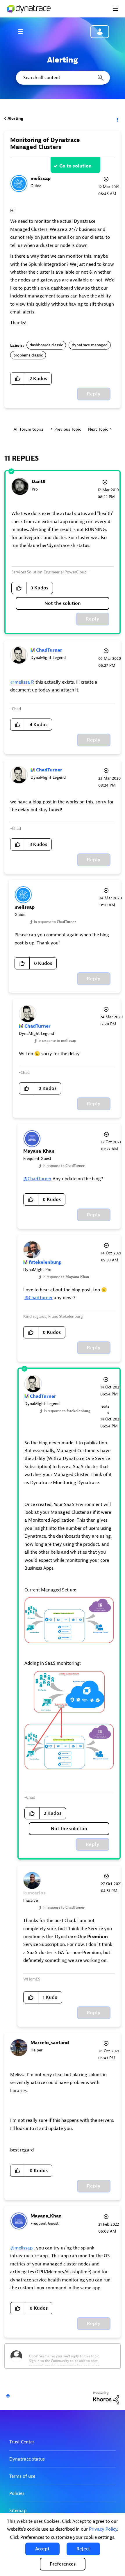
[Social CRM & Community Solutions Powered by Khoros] (106, 2398)
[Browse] (23, 31)
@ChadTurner (37, 1179)
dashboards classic (46, 345)
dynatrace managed (90, 345)
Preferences (63, 2564)
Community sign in (100, 32)
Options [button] (117, 119)
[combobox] (63, 78)
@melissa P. (22, 682)
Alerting (15, 118)
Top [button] (8, 2396)
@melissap (21, 2248)
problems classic (28, 355)
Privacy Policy (103, 2529)
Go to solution (75, 166)
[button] (42, 2549)
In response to (55, 922)
